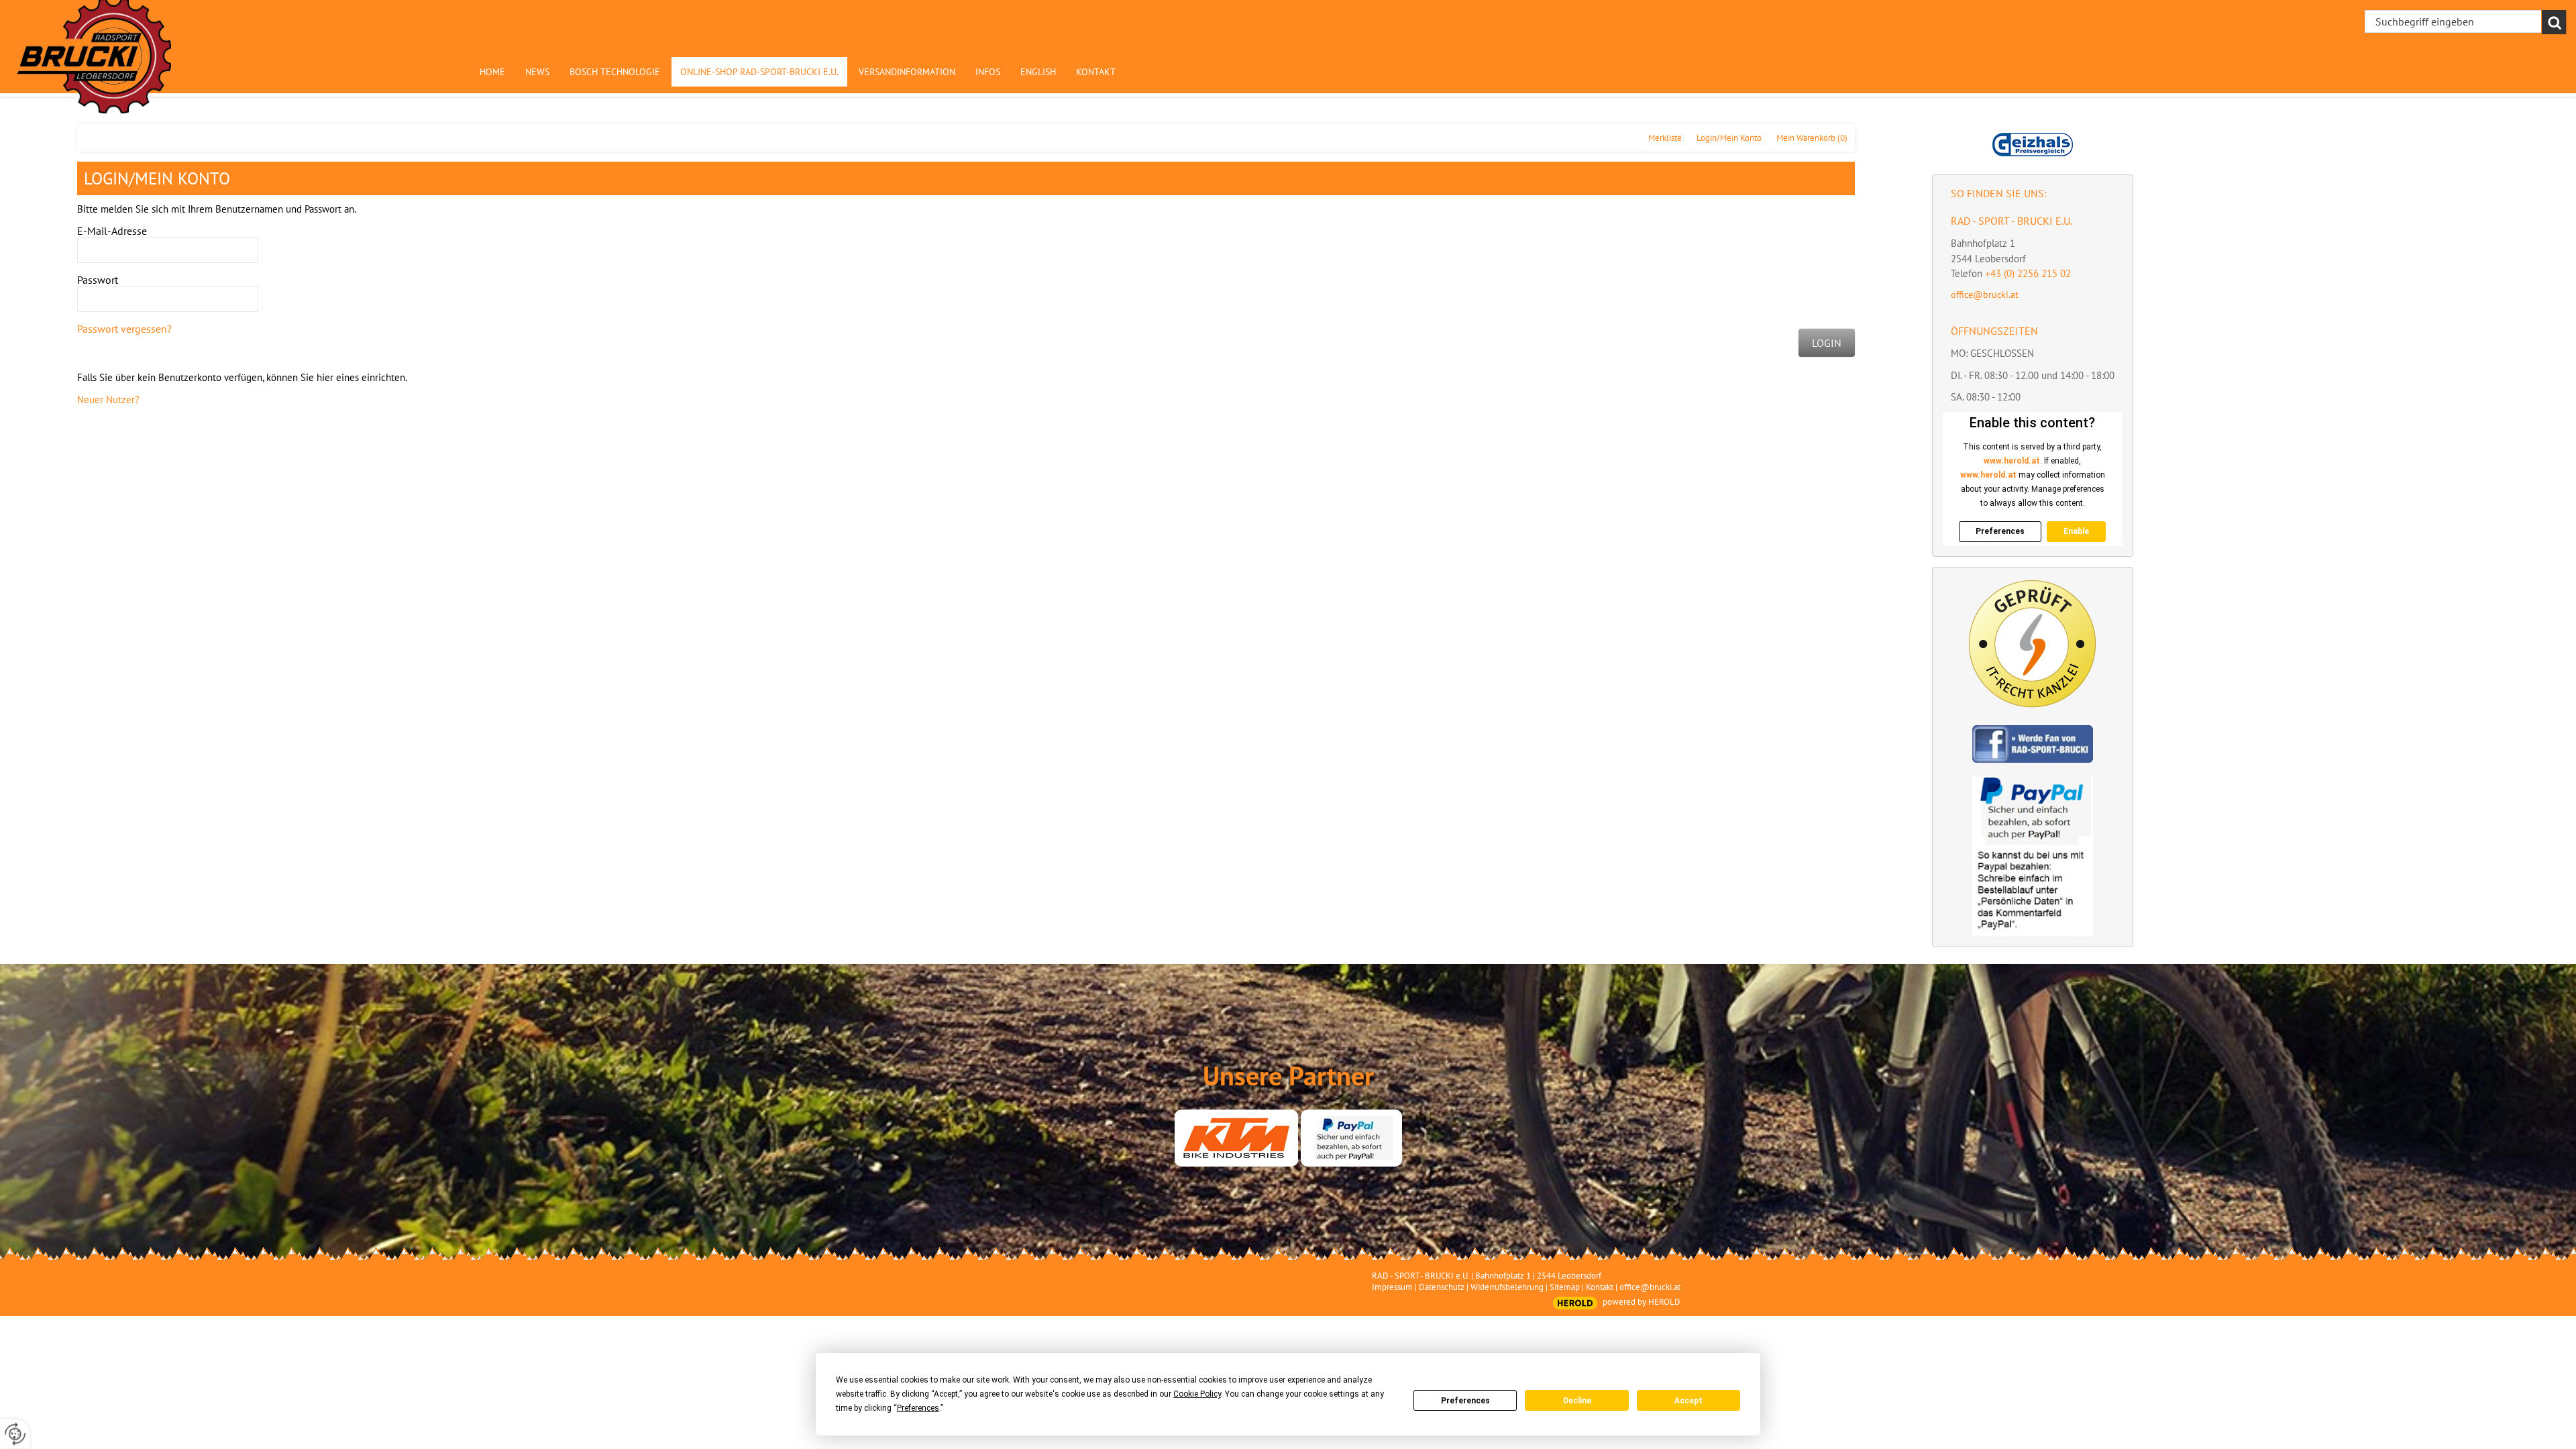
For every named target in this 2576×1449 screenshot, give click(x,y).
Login (1827, 343)
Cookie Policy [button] (1197, 1394)
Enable (2076, 531)
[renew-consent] (15, 1434)
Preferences (1465, 1401)
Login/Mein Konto (1729, 138)
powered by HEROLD (1642, 1302)
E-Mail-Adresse (112, 231)
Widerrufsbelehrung (1507, 1287)
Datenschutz (1442, 1287)
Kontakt (1600, 1287)
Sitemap (1565, 1287)
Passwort (98, 280)
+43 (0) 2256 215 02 (2028, 273)
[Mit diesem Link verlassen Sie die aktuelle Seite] (1236, 1138)
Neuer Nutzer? (108, 399)
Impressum (1392, 1287)
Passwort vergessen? (124, 329)
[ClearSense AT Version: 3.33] (1575, 1303)
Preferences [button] (918, 1408)
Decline (1577, 1401)
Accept (1688, 1401)
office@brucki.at (1985, 294)
